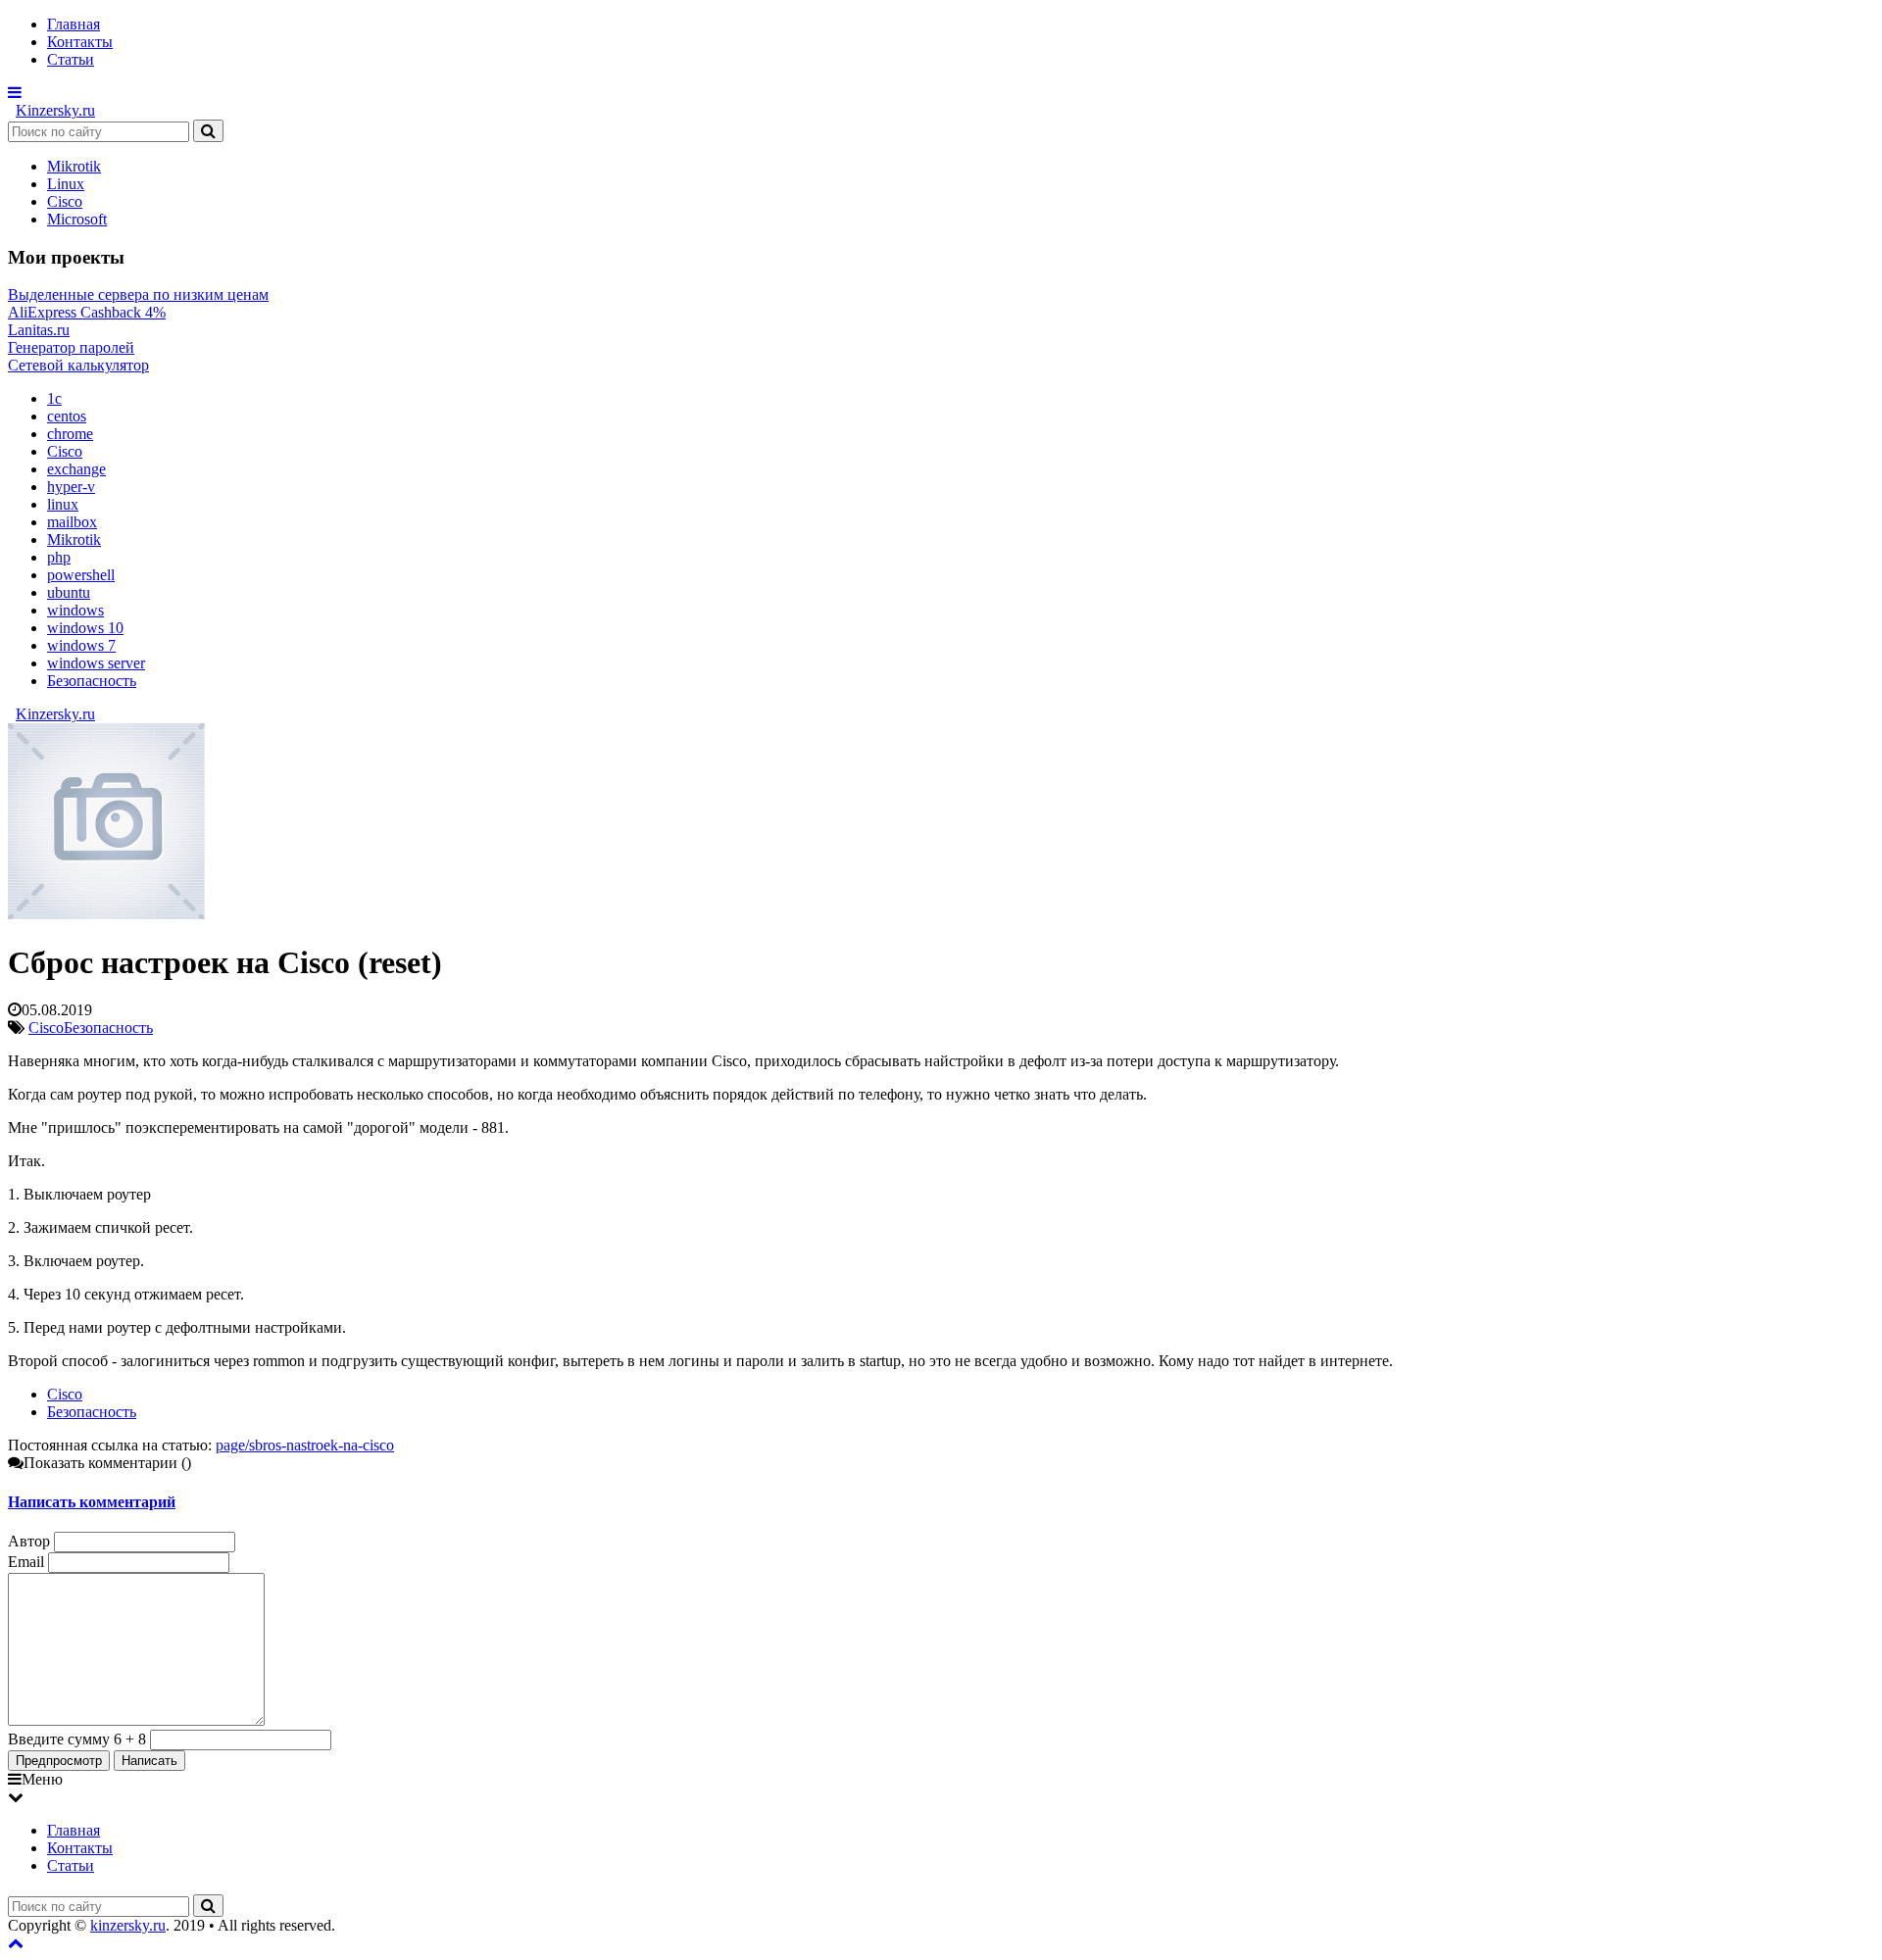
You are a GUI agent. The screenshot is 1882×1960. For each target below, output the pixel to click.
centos (67, 416)
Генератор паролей (71, 347)
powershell (81, 575)
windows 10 (85, 628)
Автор (29, 1541)
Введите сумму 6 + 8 (77, 1739)
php (59, 557)
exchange (76, 469)
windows (75, 610)
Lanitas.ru (39, 330)
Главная (74, 24)
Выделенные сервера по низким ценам (138, 294)
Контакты (80, 42)
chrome (70, 434)
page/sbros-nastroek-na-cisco (305, 1445)
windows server (96, 663)
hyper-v (71, 487)
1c (54, 398)
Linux (66, 184)
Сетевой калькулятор (78, 365)
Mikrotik (74, 166)
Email (26, 1562)
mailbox (72, 522)
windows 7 (81, 645)
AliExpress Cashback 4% (87, 312)
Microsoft (77, 219)
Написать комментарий (92, 1502)
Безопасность (92, 681)
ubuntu (69, 592)
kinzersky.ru (128, 1925)
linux (63, 504)
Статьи (71, 59)
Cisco (65, 201)
